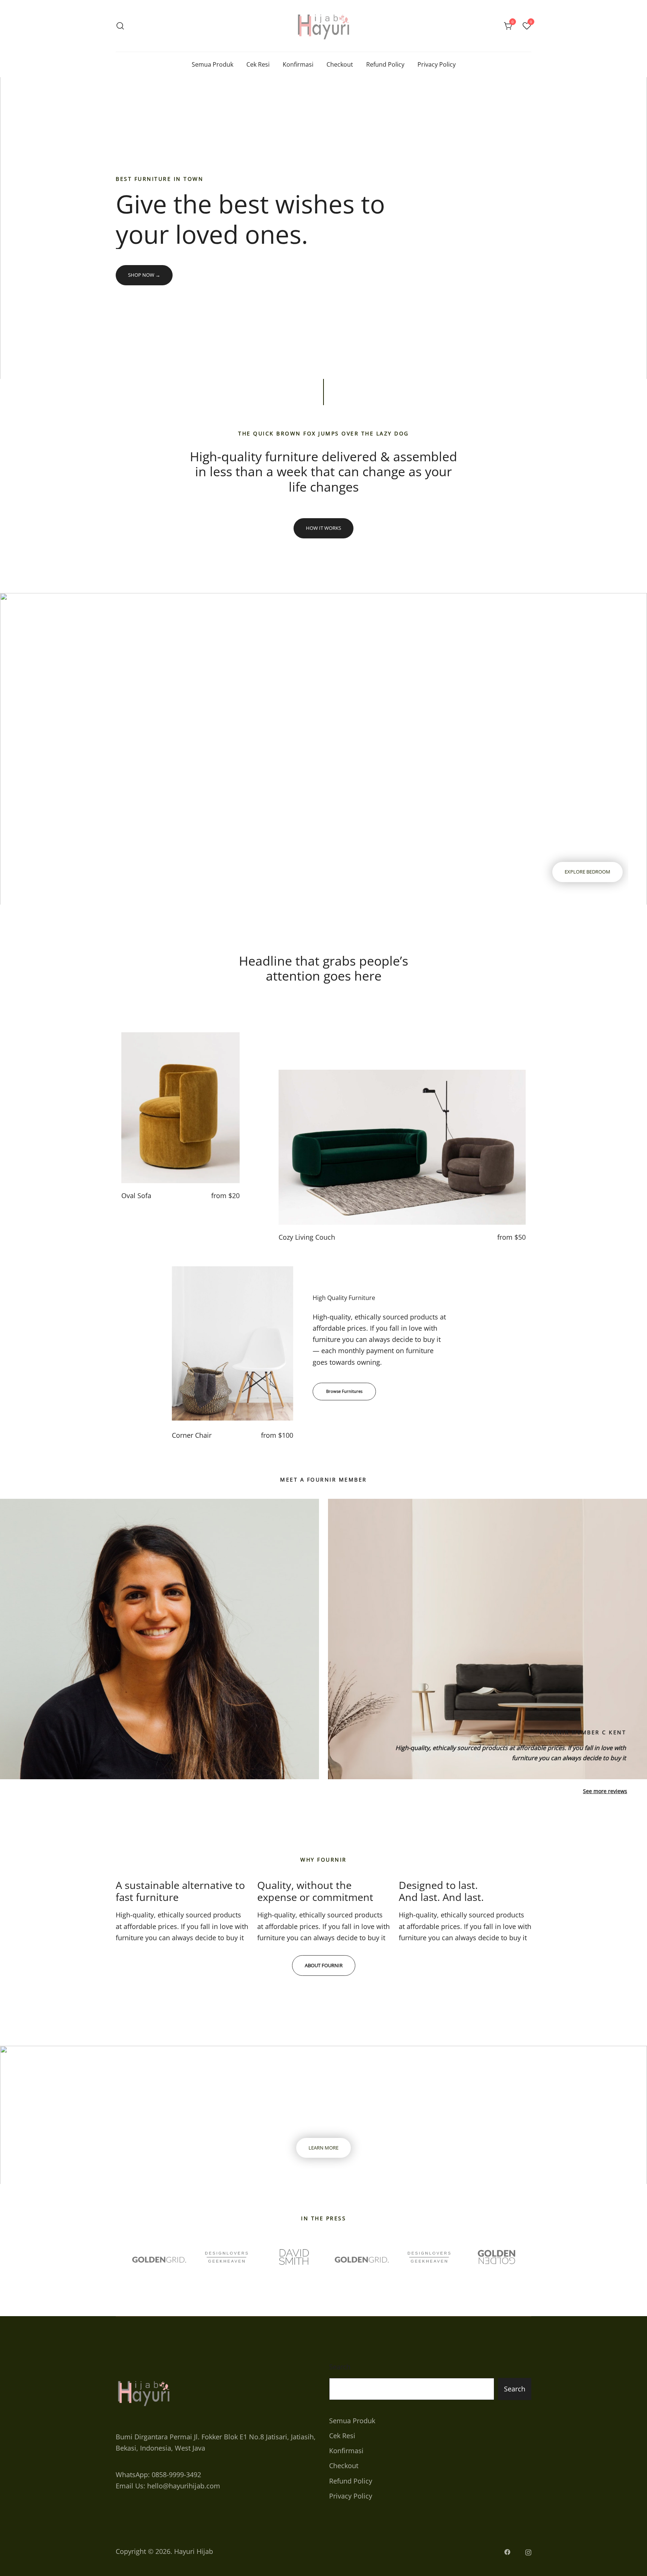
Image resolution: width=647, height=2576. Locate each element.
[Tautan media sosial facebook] (507, 2551)
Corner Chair (192, 1435)
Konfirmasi (298, 64)
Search (340, 2367)
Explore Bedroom (587, 872)
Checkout (340, 64)
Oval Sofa (136, 1196)
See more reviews (605, 1791)
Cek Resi (258, 64)
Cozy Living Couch (307, 1237)
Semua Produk (212, 64)
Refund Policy (385, 64)
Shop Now (144, 275)
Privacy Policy (437, 64)
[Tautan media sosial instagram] (528, 2551)
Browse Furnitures (344, 1391)
